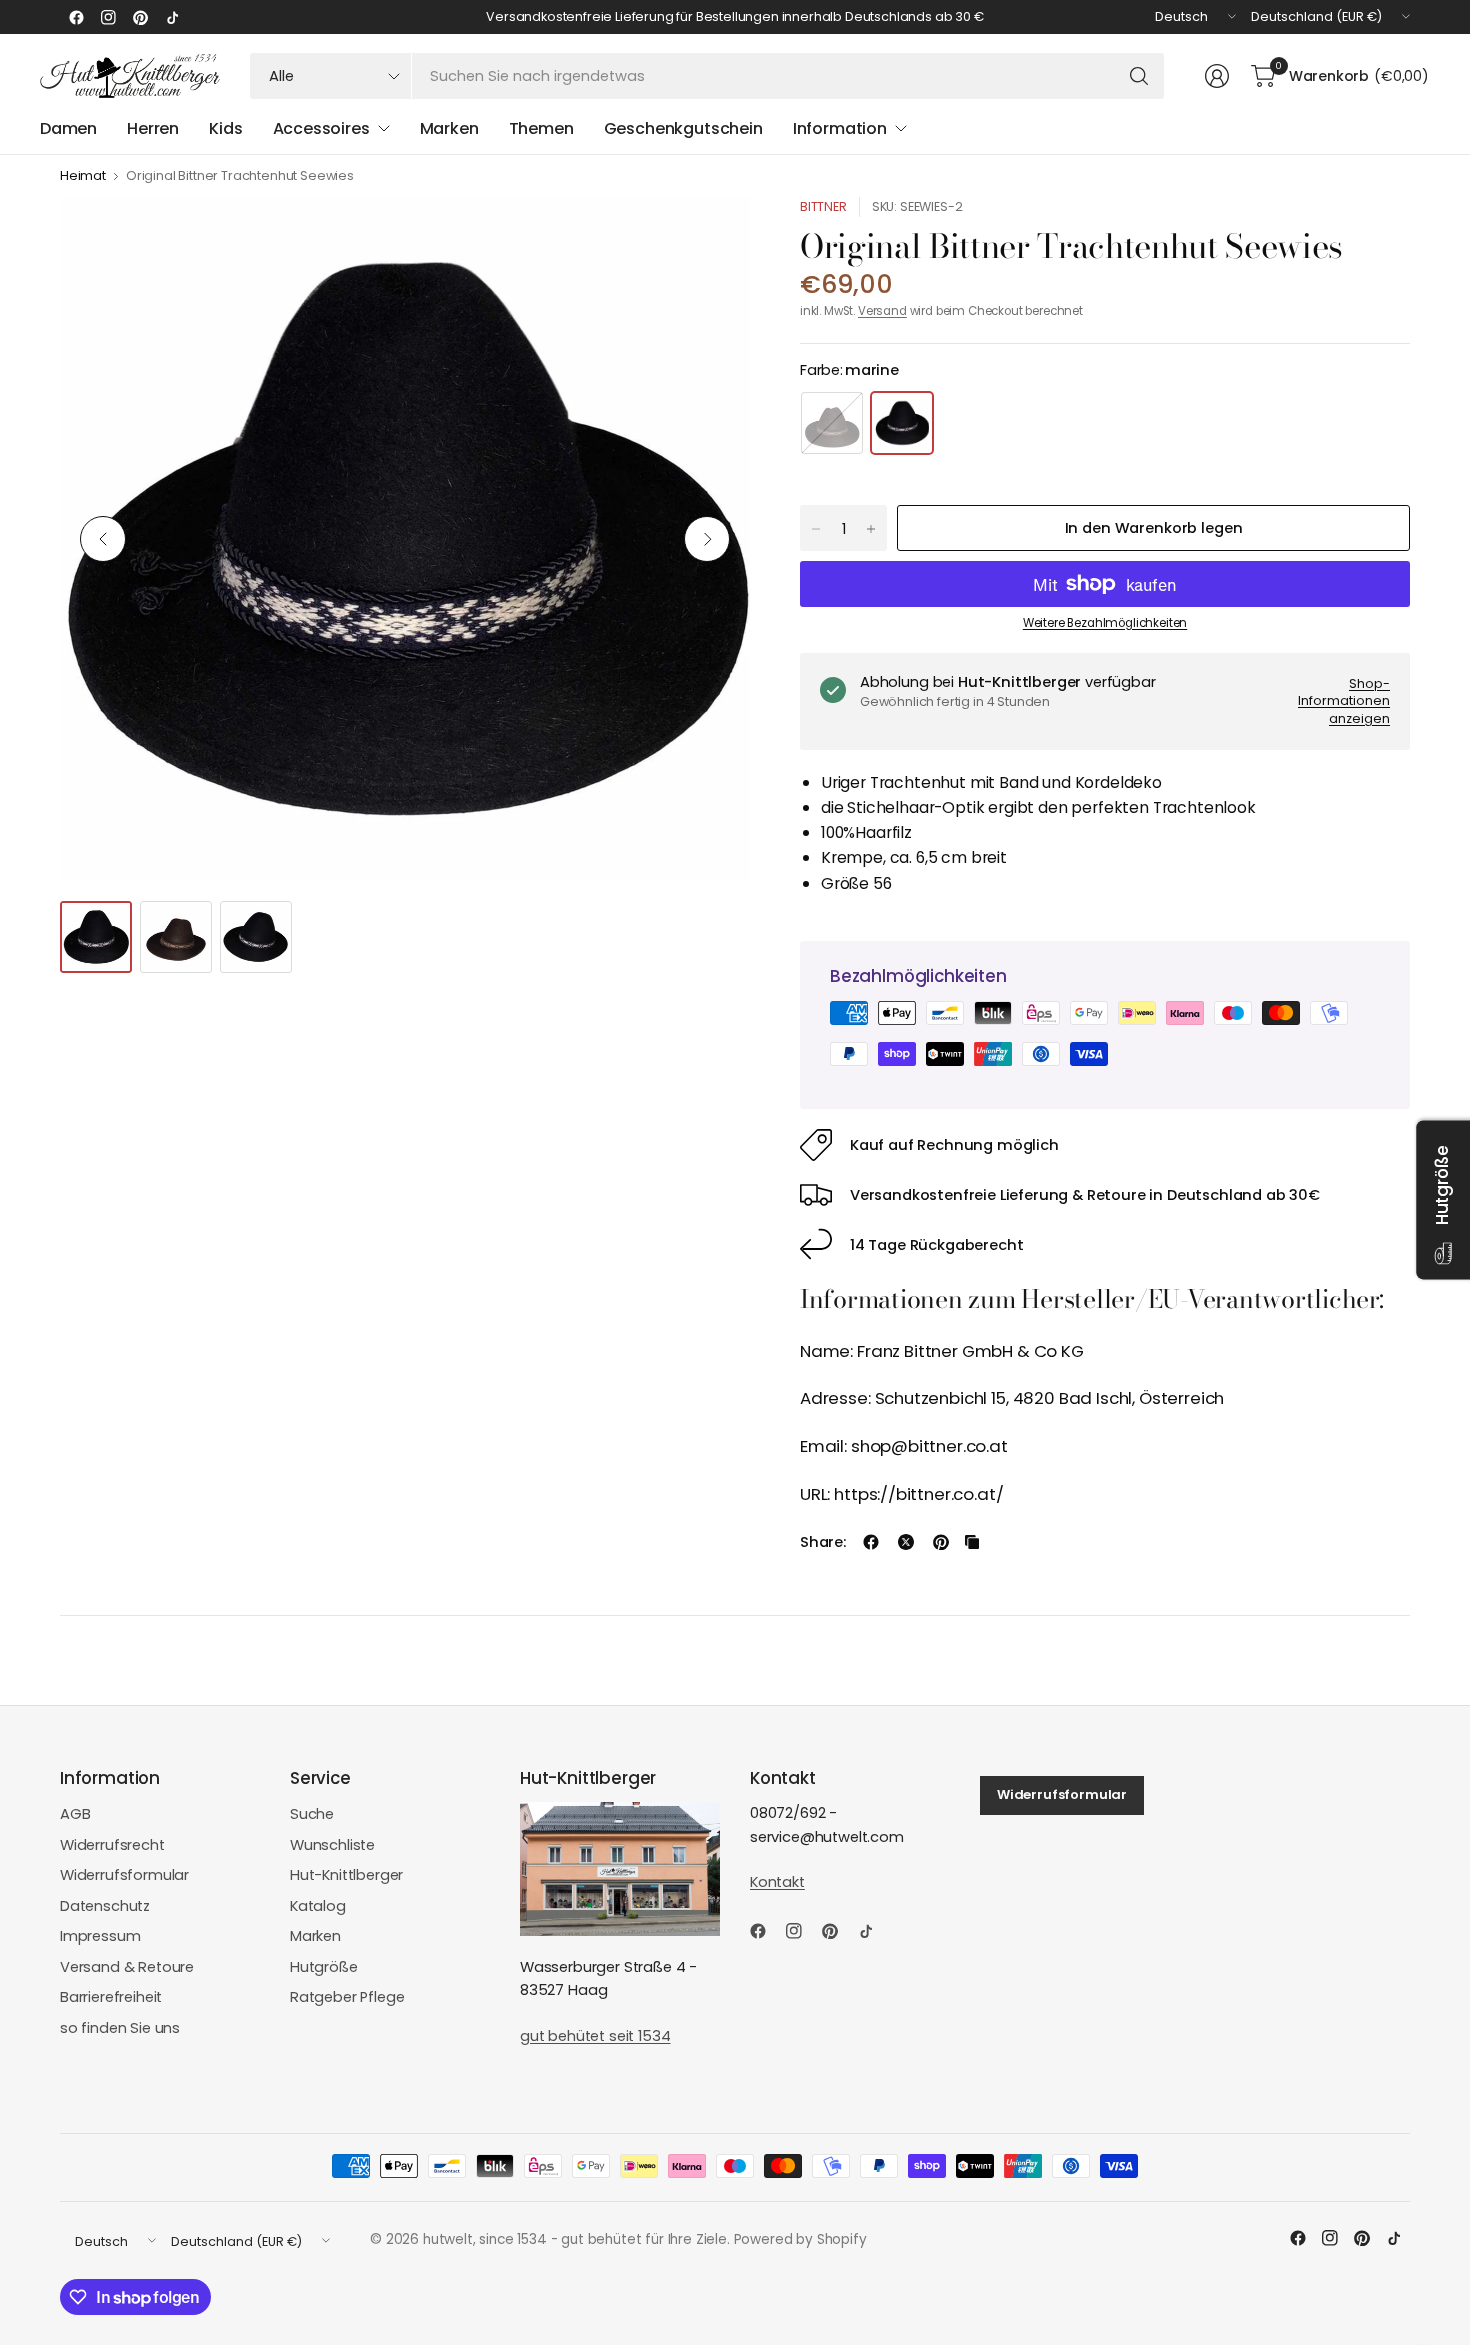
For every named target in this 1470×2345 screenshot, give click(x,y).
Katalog (318, 1906)
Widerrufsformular (124, 1875)
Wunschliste (332, 1845)
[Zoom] (712, 235)
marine (902, 423)
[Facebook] (76, 17)
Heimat (83, 176)
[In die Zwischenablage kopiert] (972, 1542)
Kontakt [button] (777, 1882)
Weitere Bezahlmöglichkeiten (1105, 623)
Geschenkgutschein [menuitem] (683, 128)
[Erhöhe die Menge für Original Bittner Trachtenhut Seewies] (871, 529)
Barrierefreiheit (111, 1997)
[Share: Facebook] (871, 1542)
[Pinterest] (140, 17)
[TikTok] (172, 17)
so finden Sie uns (120, 2028)
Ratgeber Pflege (347, 1997)
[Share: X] (906, 1542)
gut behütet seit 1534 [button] (595, 2036)
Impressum (100, 1936)
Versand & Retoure (127, 1967)
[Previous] (103, 539)
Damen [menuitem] (68, 128)
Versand (882, 311)
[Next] (707, 539)
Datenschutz (105, 1906)
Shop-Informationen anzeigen (1344, 701)
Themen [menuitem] (541, 128)
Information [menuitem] (840, 128)
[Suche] (1139, 76)
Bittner (823, 206)
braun (832, 423)
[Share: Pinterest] (941, 1542)
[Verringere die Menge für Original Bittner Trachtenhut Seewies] (816, 529)
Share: (823, 1542)
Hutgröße (324, 1967)
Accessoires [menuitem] (321, 128)
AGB (75, 1814)
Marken (315, 1936)
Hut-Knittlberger (346, 1875)
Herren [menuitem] (153, 128)
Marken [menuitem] (449, 128)
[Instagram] (108, 17)
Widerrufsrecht (112, 1845)
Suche (312, 1814)
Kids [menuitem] (225, 128)
